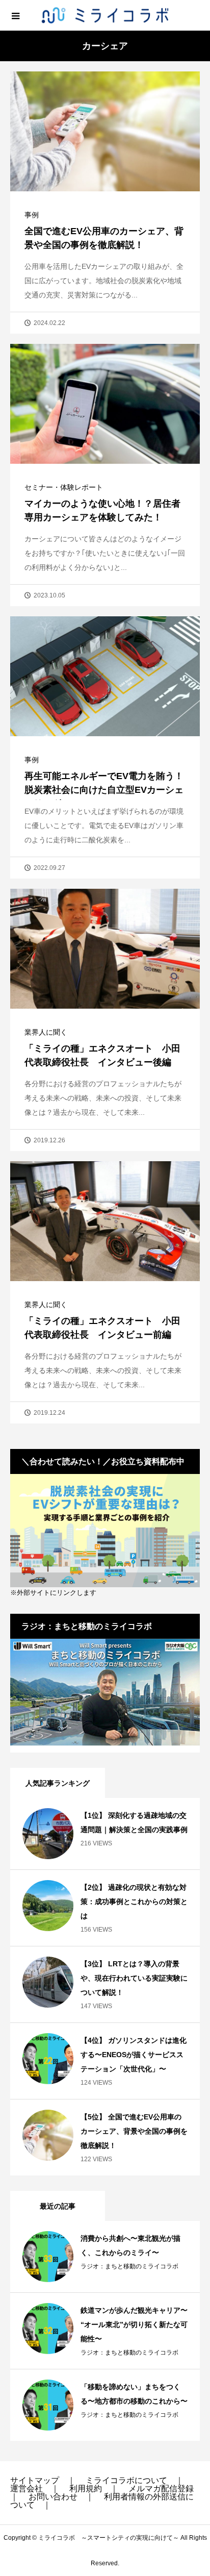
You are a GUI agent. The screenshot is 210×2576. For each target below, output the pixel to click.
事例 (32, 215)
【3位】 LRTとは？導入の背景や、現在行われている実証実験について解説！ (134, 1978)
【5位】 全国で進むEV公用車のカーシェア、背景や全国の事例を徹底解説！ (134, 2131)
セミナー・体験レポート (64, 487)
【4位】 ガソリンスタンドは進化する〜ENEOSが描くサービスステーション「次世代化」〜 (134, 2055)
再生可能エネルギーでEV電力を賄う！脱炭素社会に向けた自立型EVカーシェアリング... (104, 790)
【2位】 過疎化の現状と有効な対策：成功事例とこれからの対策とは (134, 1902)
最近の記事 (58, 2206)
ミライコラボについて (126, 2480)
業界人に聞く (46, 1032)
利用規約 (86, 2489)
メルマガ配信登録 (161, 2489)
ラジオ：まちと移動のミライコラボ (129, 2266)
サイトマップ (35, 2480)
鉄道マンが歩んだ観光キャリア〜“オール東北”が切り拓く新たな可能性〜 (134, 2324)
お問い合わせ (53, 2497)
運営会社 (27, 2489)
